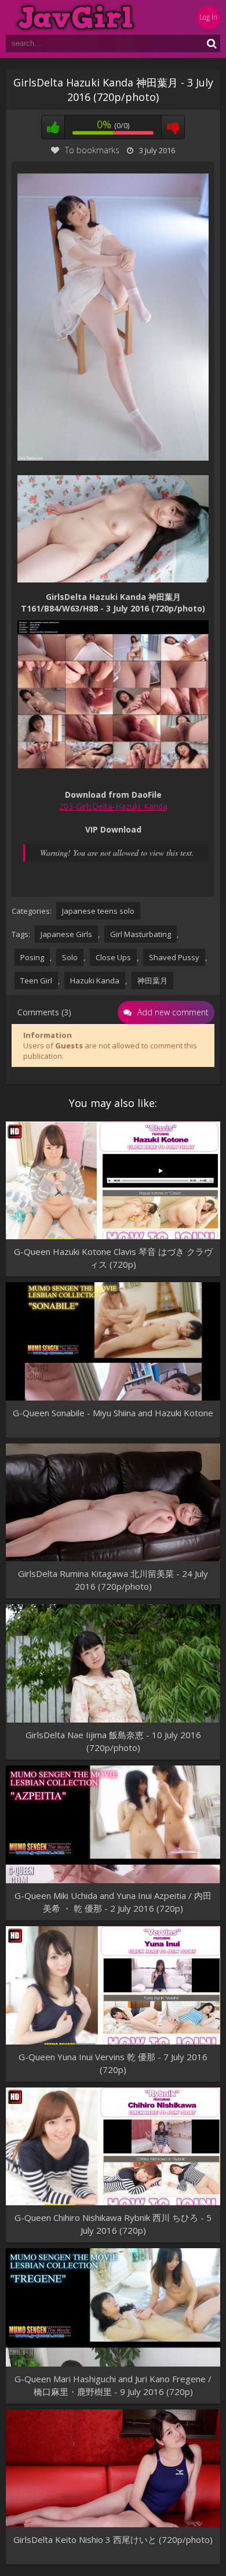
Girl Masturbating (141, 934)
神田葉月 (152, 981)
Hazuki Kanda (95, 981)
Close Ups (113, 957)
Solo (70, 957)
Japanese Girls (66, 934)
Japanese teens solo (98, 911)
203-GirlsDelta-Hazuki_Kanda (113, 806)
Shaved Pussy (174, 957)
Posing (32, 957)
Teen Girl (36, 981)
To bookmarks (92, 150)
